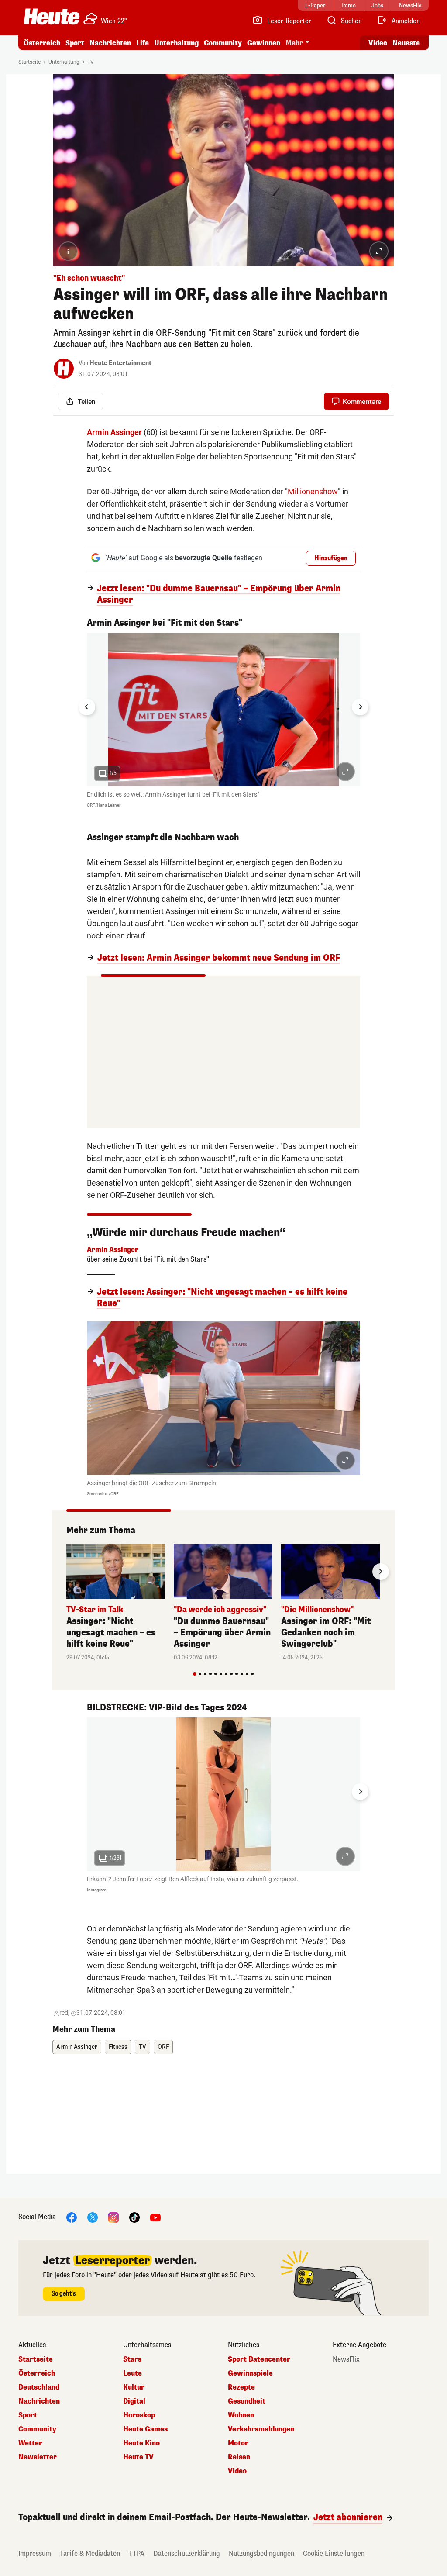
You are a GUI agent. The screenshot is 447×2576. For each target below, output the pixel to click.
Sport (75, 43)
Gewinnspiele (250, 2373)
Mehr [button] (294, 43)
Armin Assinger (77, 2047)
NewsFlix (346, 2359)
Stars (132, 2359)
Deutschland (39, 2387)
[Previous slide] (66, 1572)
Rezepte (241, 2387)
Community (223, 43)
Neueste (406, 43)
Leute (132, 2373)
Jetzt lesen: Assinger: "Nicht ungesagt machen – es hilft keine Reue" (222, 1298)
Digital (134, 2401)
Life (143, 43)
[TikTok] (134, 2217)
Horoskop (139, 2415)
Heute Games (145, 2429)
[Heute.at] (52, 17)
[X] (93, 2217)
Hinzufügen (331, 558)
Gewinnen (264, 43)
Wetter (30, 2443)
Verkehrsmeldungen (261, 2429)
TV (91, 62)
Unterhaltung (176, 43)
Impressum (35, 2554)
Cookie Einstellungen (334, 2554)
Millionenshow (313, 491)
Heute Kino (141, 2443)
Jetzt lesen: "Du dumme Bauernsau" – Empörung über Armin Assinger (219, 594)
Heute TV (138, 2457)
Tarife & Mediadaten (90, 2554)
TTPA (137, 2554)
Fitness (118, 2047)
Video (378, 43)
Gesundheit (247, 2401)
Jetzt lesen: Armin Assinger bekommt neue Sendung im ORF (219, 958)
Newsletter (38, 2457)
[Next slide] (360, 707)
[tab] (195, 1674)
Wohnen (241, 2415)
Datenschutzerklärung (187, 2554)
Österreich (42, 43)
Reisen (239, 2457)
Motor (238, 2443)
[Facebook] (72, 2217)
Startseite (29, 62)
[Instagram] (113, 2217)
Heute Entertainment (120, 363)
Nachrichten (39, 2401)
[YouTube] (155, 2217)
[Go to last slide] (87, 707)
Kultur (134, 2387)
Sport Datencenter (259, 2359)
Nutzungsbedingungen (261, 2554)
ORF (163, 2047)
